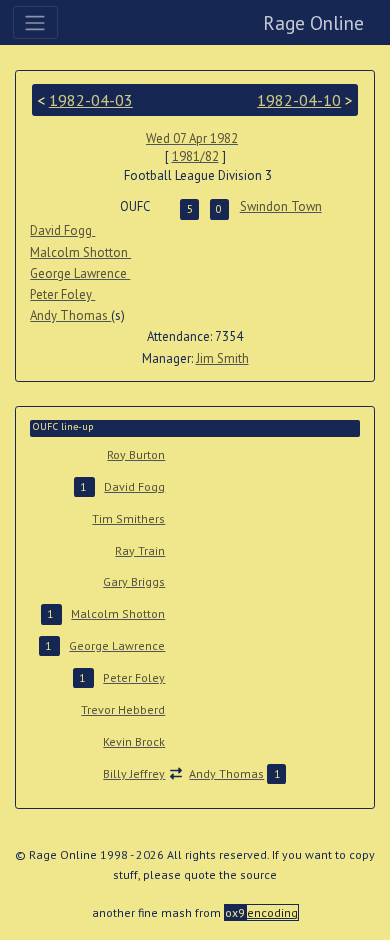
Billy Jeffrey (134, 773)
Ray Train (140, 550)
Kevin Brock (134, 741)
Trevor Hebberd (123, 709)
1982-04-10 (299, 100)
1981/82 (195, 156)
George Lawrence (80, 273)
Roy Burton (136, 454)
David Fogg (62, 230)
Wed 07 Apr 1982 (192, 138)
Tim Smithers (128, 518)
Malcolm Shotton (80, 252)
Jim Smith (222, 358)
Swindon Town (281, 206)
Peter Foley (62, 294)
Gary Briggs (134, 581)
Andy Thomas (70, 315)
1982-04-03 (91, 100)
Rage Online (313, 22)
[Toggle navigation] (35, 22)
